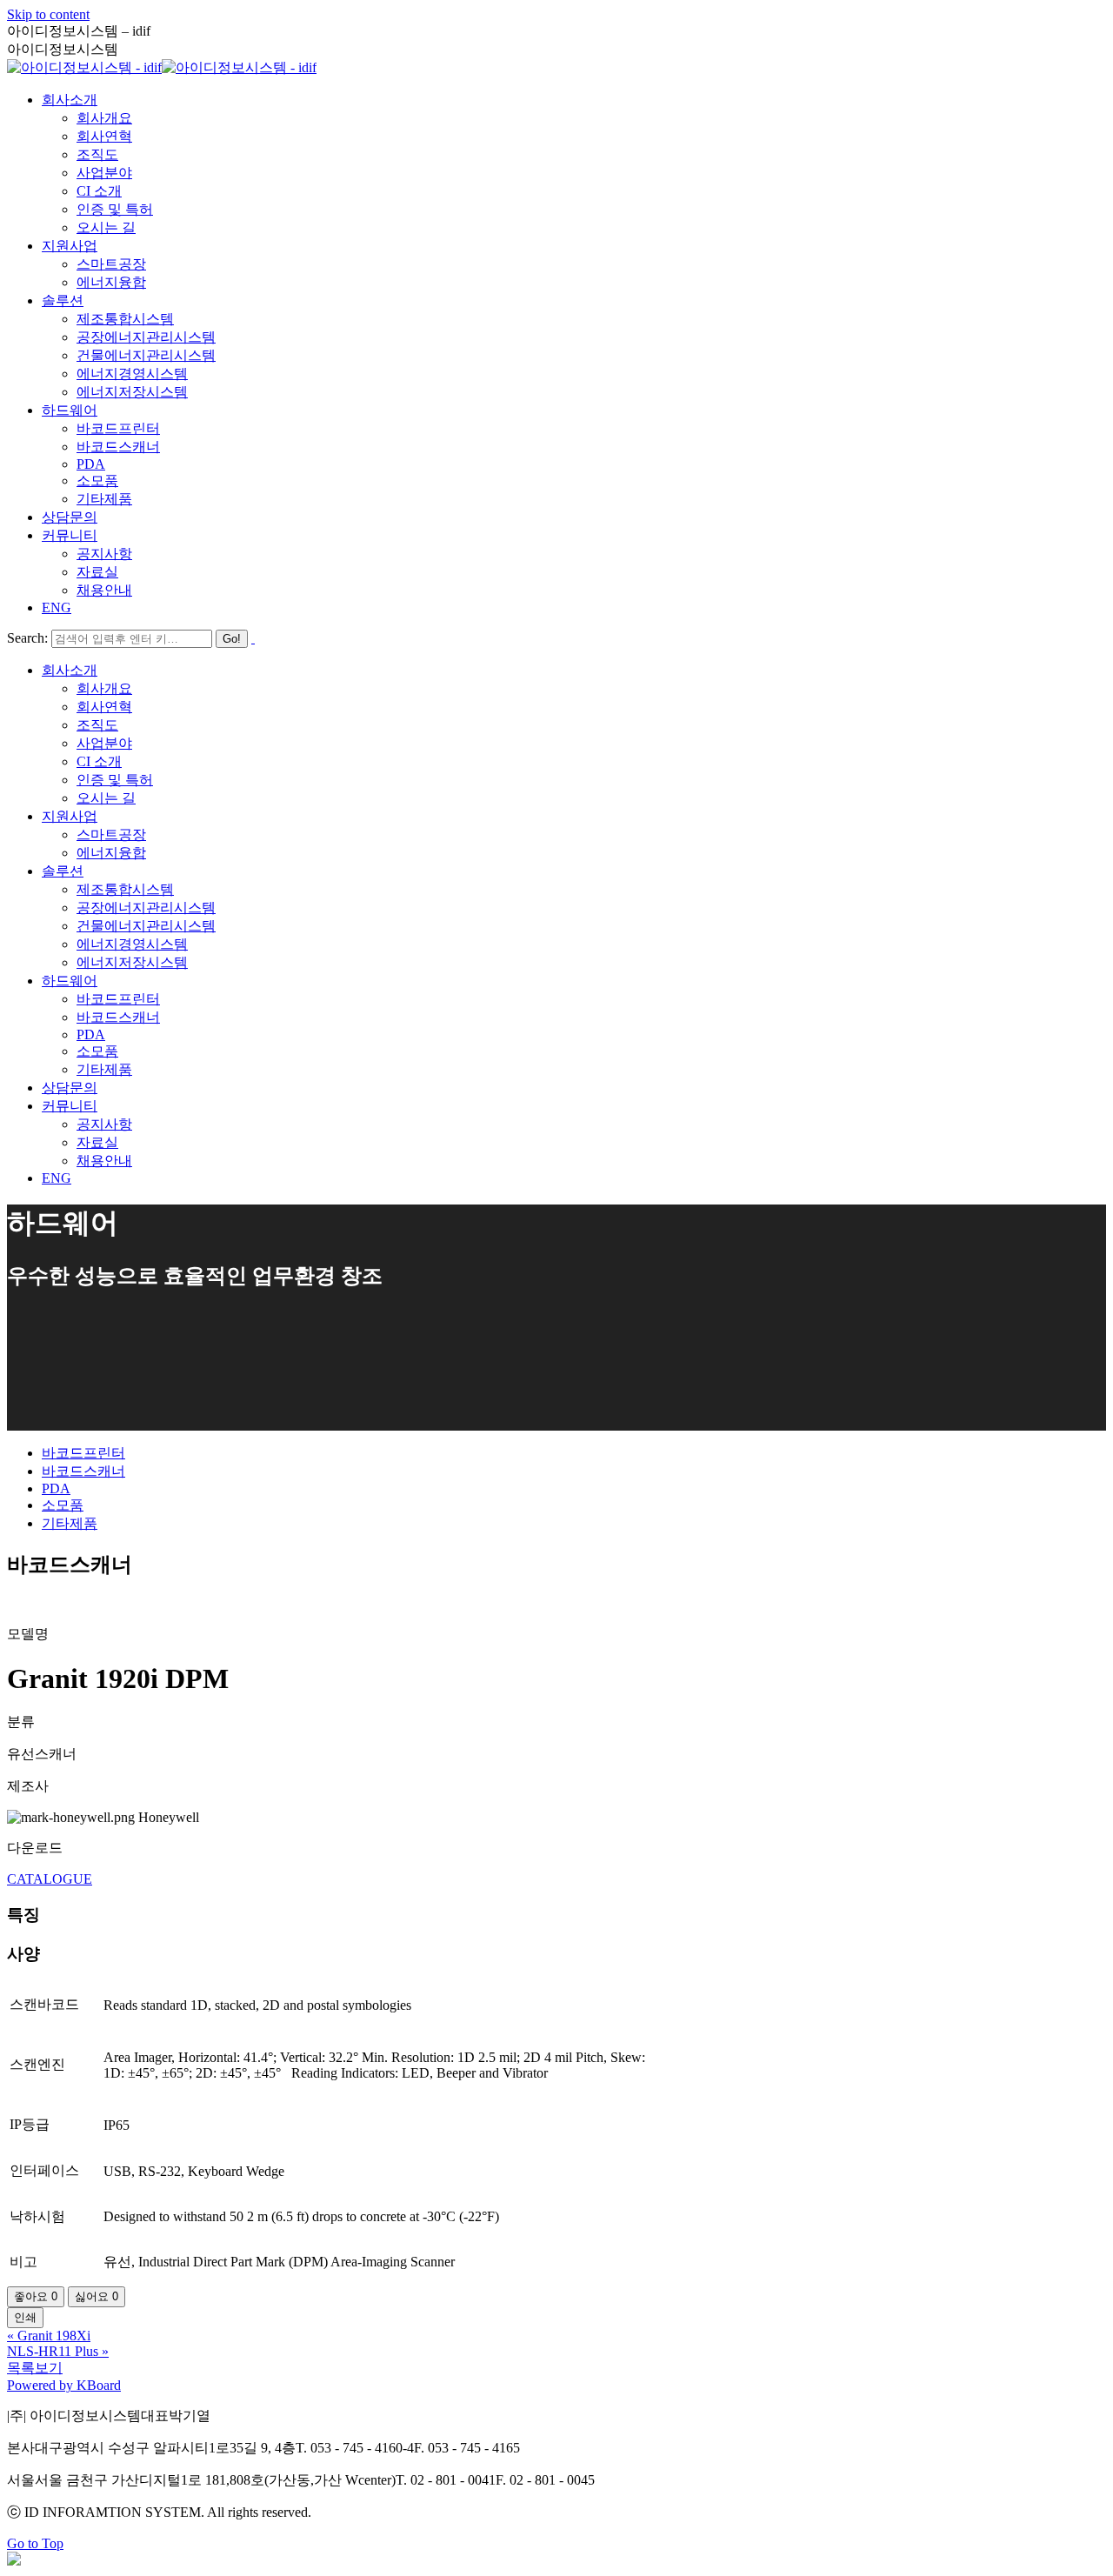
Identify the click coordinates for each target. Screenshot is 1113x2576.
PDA (56, 1488)
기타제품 (70, 1523)
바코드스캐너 (83, 1471)
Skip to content (48, 14)
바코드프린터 (83, 1453)
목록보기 (35, 2368)
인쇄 (25, 2317)
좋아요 (36, 2296)
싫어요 (97, 2296)
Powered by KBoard (64, 2385)
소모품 (63, 1505)
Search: (27, 638)
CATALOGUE (50, 1879)
